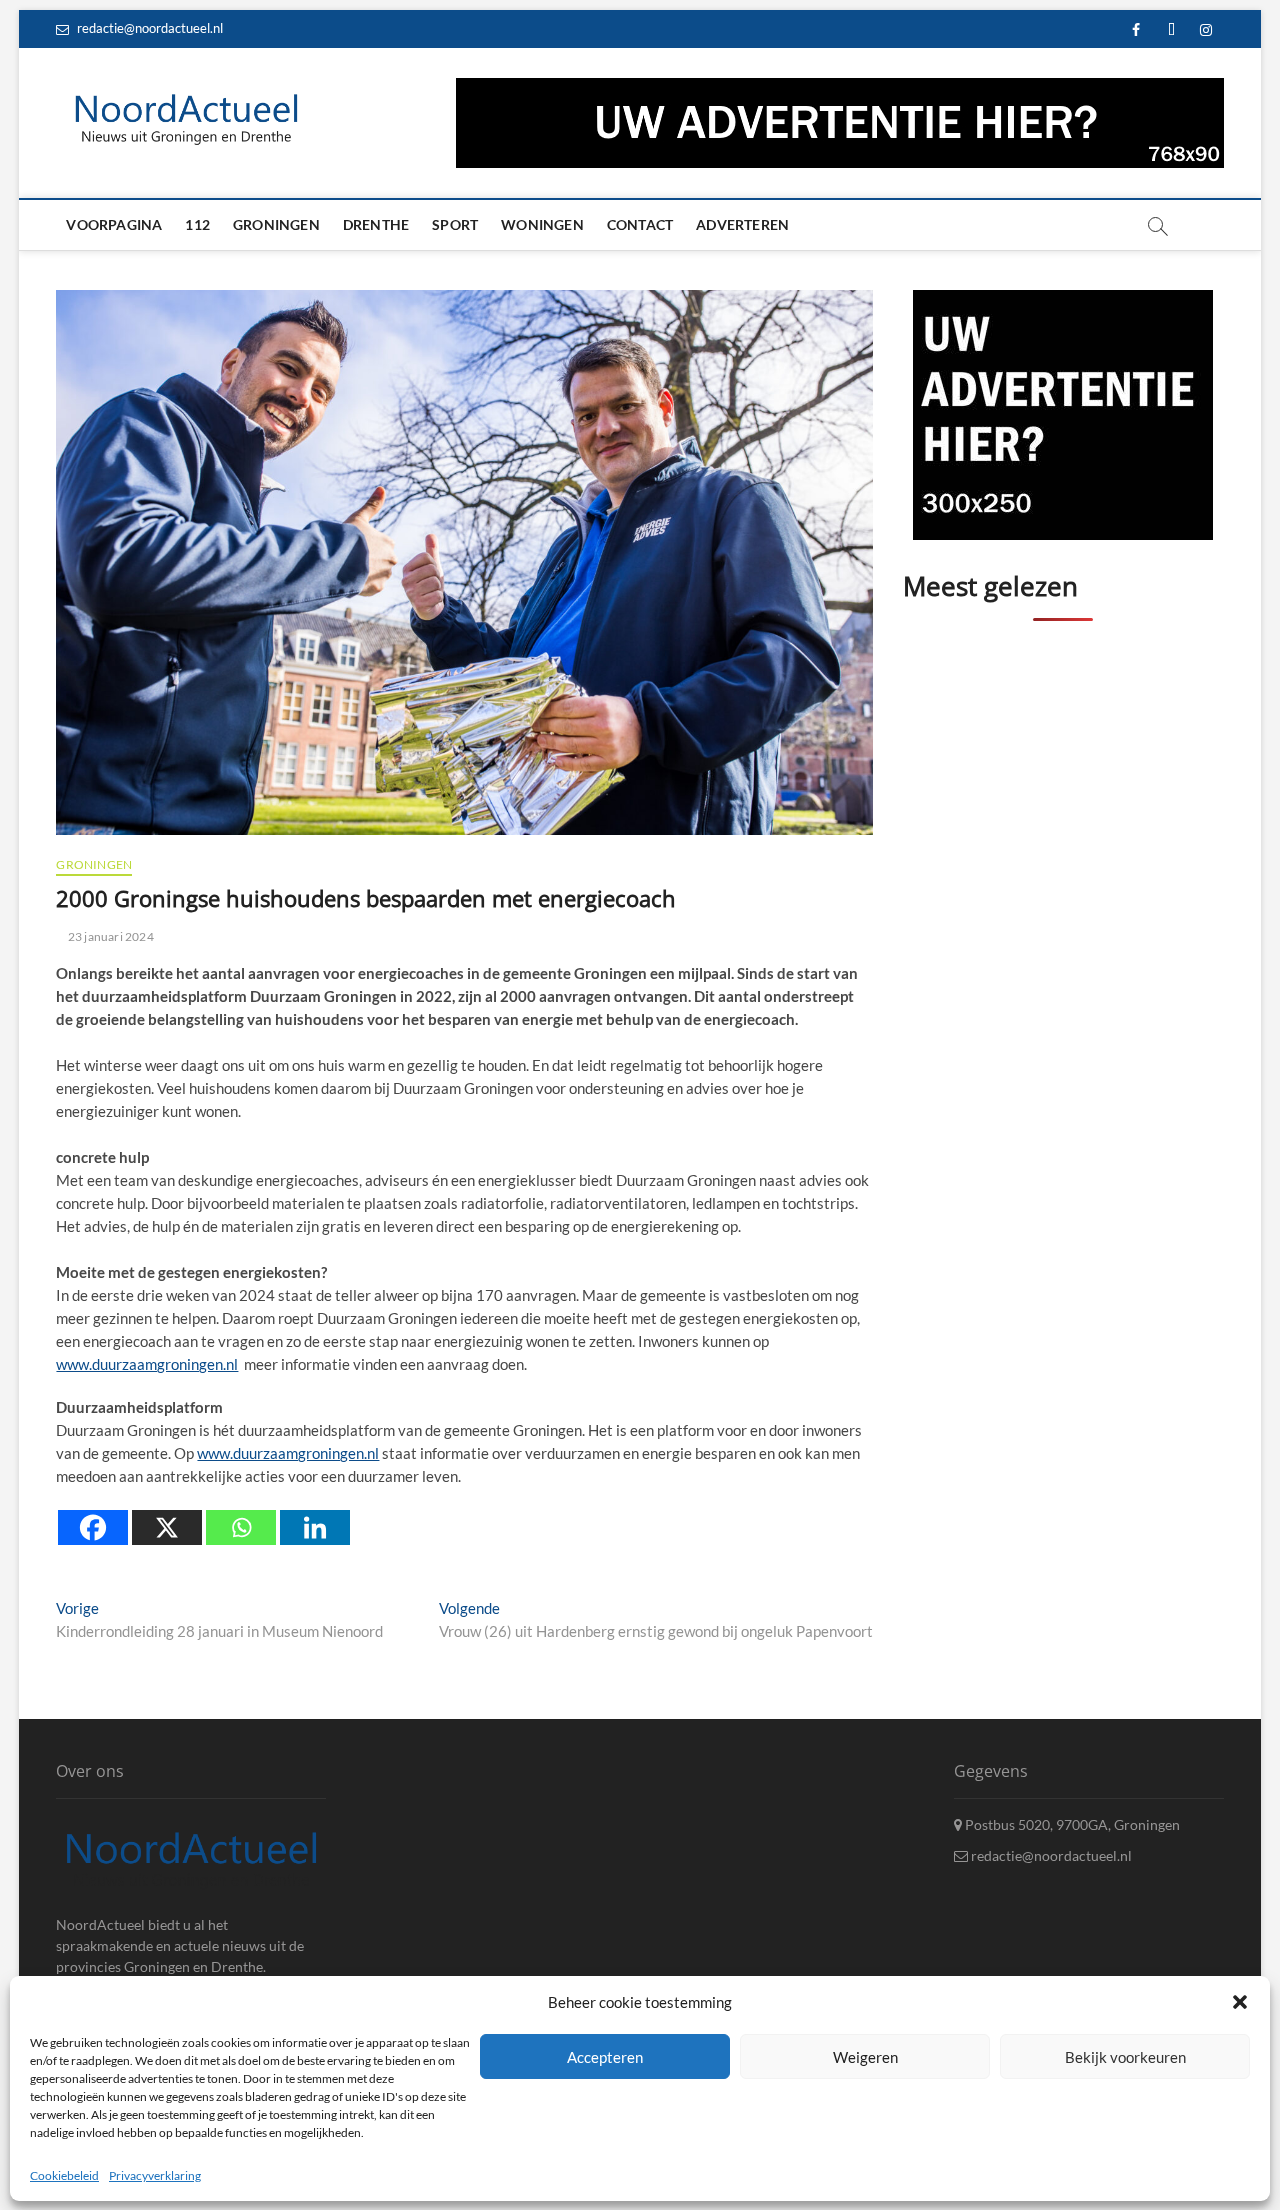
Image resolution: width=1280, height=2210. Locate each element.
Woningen (542, 224)
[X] (167, 1527)
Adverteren (742, 224)
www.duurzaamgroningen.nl (147, 1364)
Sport (455, 224)
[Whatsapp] (241, 1527)
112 (197, 224)
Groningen (276, 224)
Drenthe (376, 224)
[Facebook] (93, 1527)
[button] (1240, 2002)
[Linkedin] (315, 1527)
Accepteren (605, 2056)
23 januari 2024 (109, 936)
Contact (640, 224)
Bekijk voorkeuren (1125, 2056)
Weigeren (865, 2056)
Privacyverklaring (155, 2175)
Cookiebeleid (64, 2175)
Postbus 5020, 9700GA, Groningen (1071, 1824)
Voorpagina (114, 224)
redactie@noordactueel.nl (148, 28)
